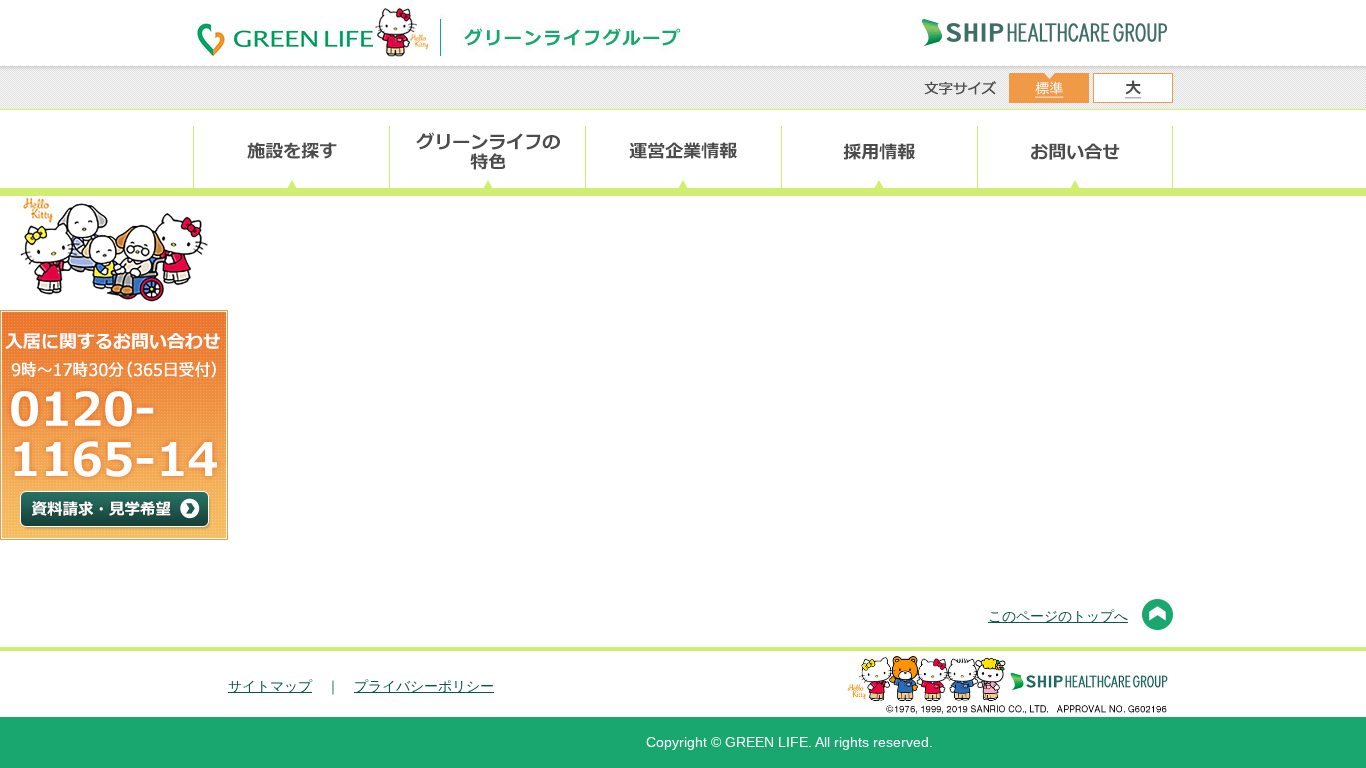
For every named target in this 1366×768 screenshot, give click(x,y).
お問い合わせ (1075, 152)
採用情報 (879, 152)
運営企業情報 (683, 152)
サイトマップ (270, 686)
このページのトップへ (1058, 616)
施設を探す (291, 152)
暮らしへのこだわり (487, 152)
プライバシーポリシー (424, 686)
